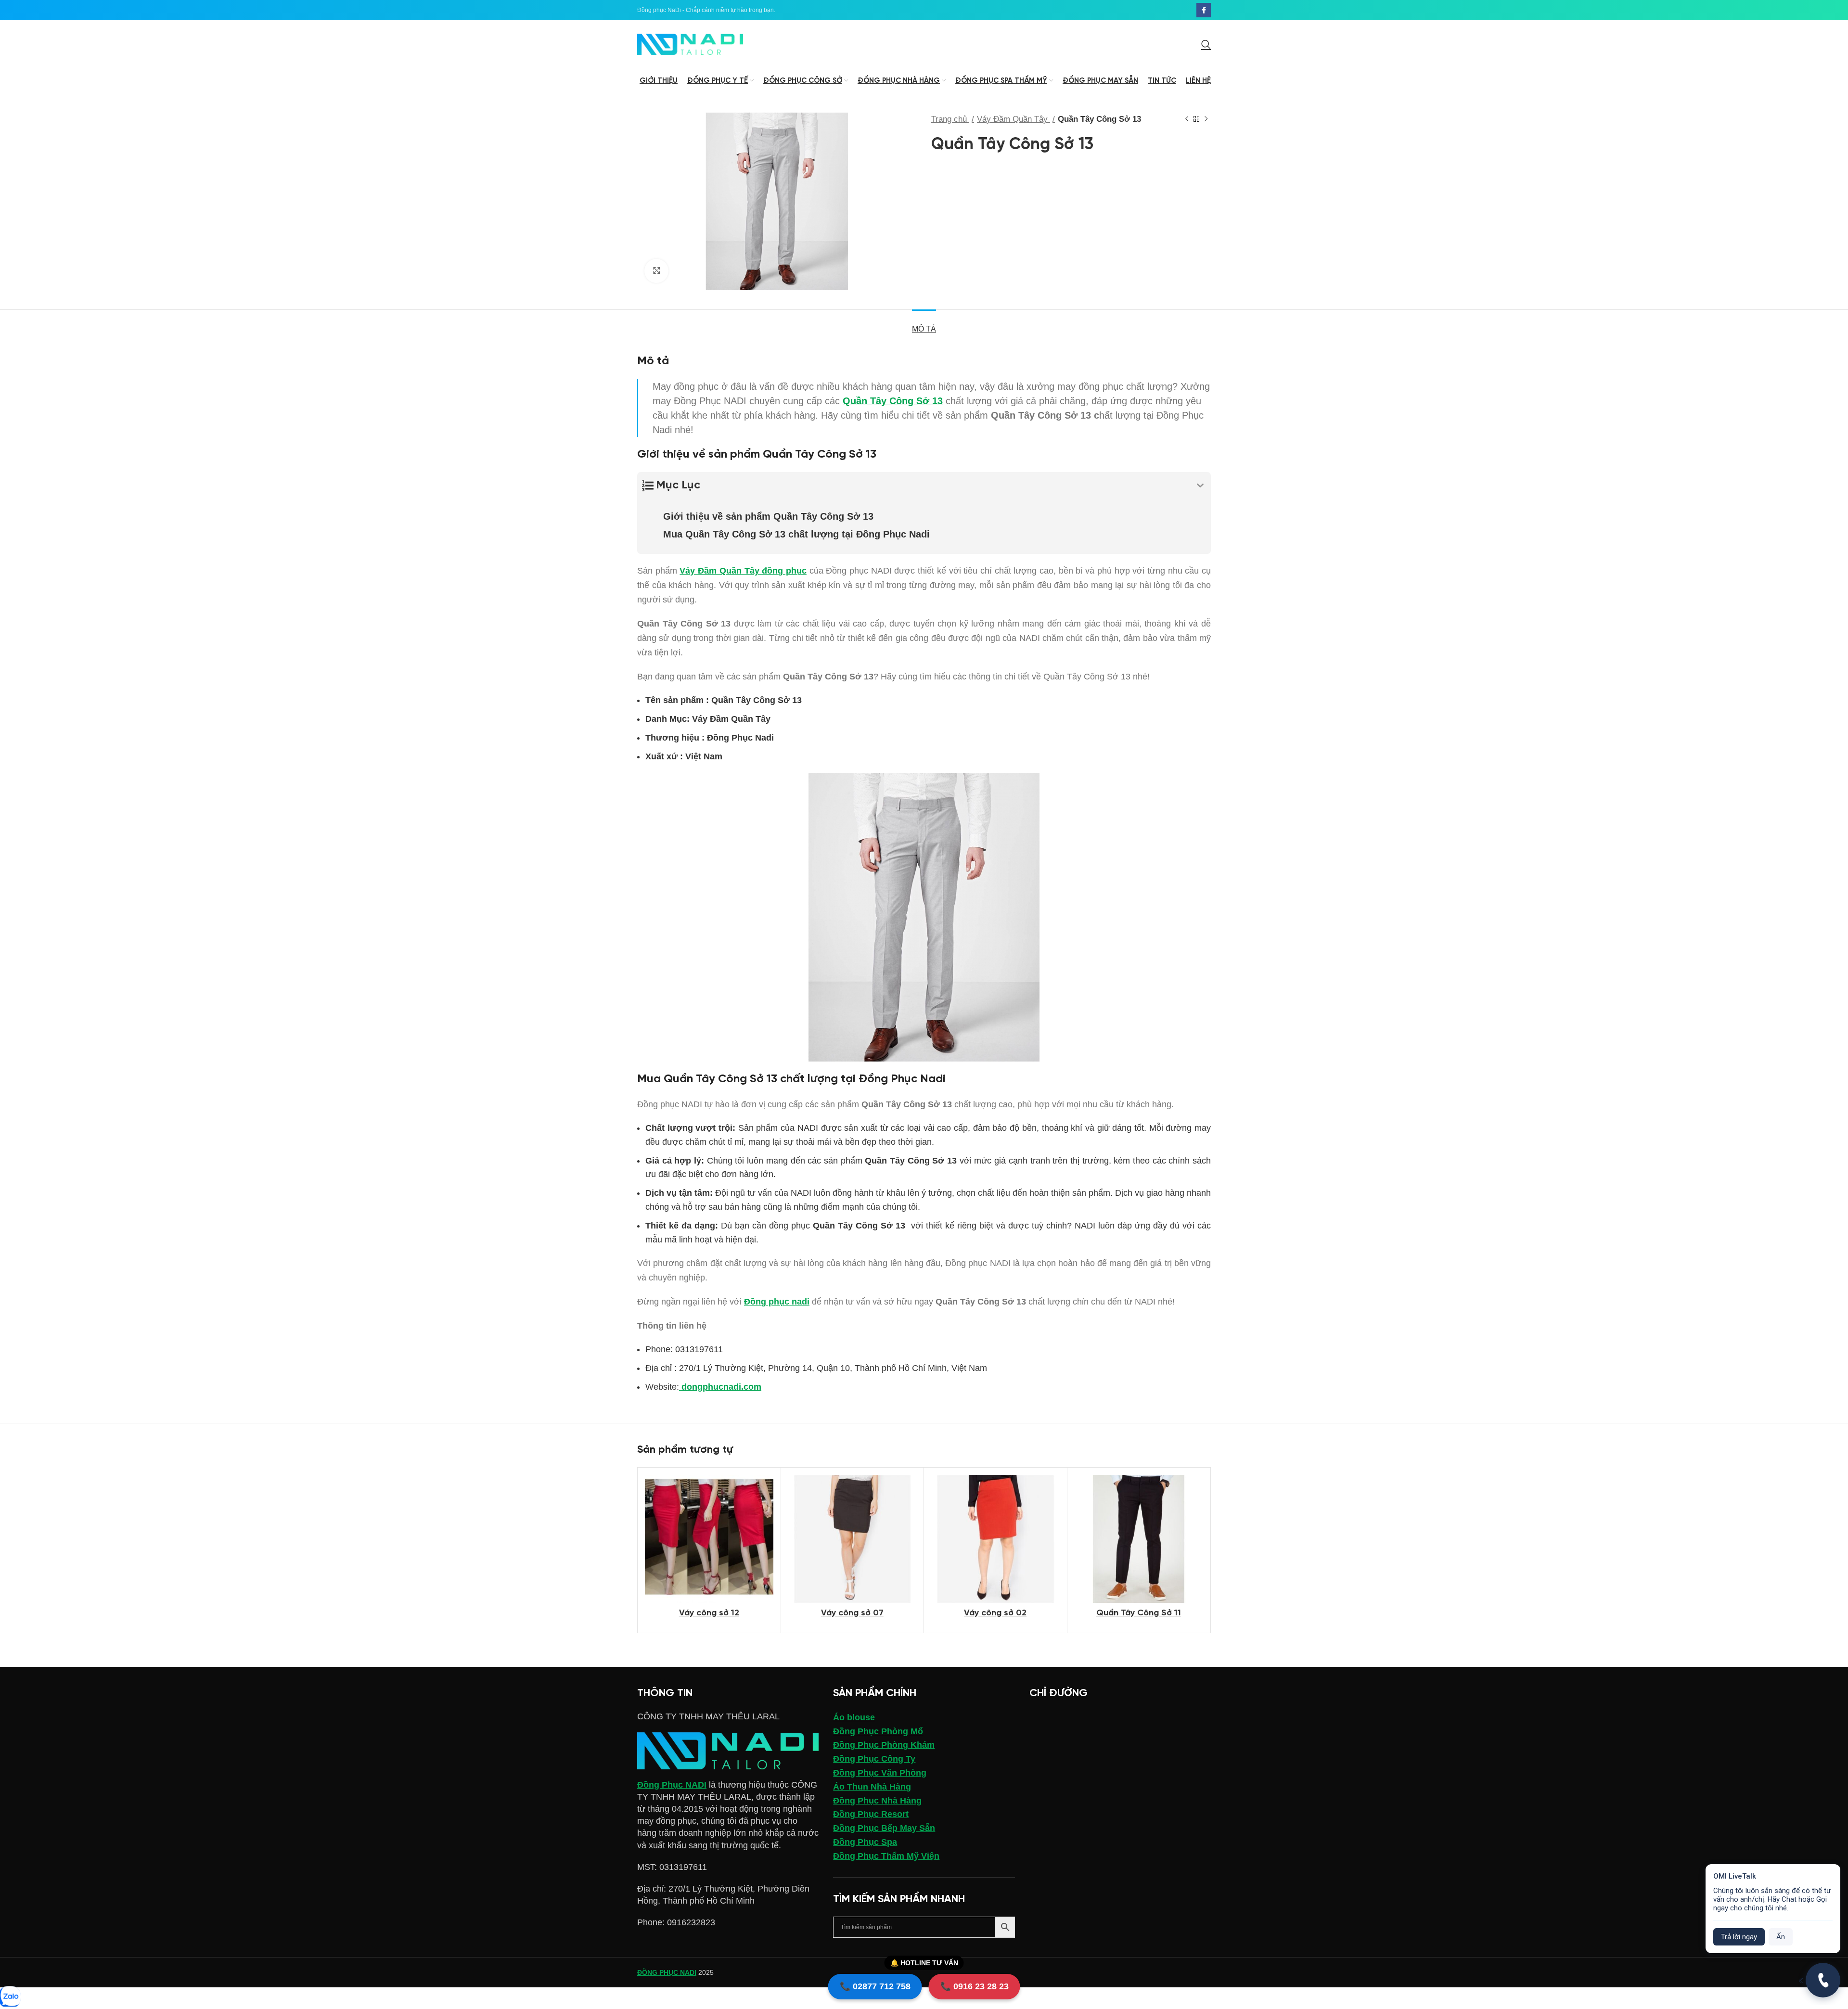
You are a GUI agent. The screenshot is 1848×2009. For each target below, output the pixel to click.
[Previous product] (1187, 119)
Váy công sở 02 (995, 1613)
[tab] (924, 324)
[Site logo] (690, 44)
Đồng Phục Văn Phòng (880, 1773)
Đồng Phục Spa (865, 1842)
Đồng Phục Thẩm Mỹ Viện (886, 1856)
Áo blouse (854, 1717)
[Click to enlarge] (656, 271)
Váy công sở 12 (709, 1613)
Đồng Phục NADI (672, 1785)
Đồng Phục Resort (871, 1814)
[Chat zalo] (10, 1997)
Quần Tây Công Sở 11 (1139, 1613)
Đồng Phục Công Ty (874, 1759)
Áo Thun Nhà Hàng (872, 1787)
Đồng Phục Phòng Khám (884, 1745)
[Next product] (1206, 119)
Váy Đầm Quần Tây (1014, 119)
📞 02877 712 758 (875, 1986)
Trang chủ (950, 119)
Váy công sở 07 (852, 1613)
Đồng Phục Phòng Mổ (878, 1731)
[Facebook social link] (1204, 10)
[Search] (1206, 44)
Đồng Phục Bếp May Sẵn (884, 1828)
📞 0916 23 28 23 (975, 1986)
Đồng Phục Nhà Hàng (877, 1801)
